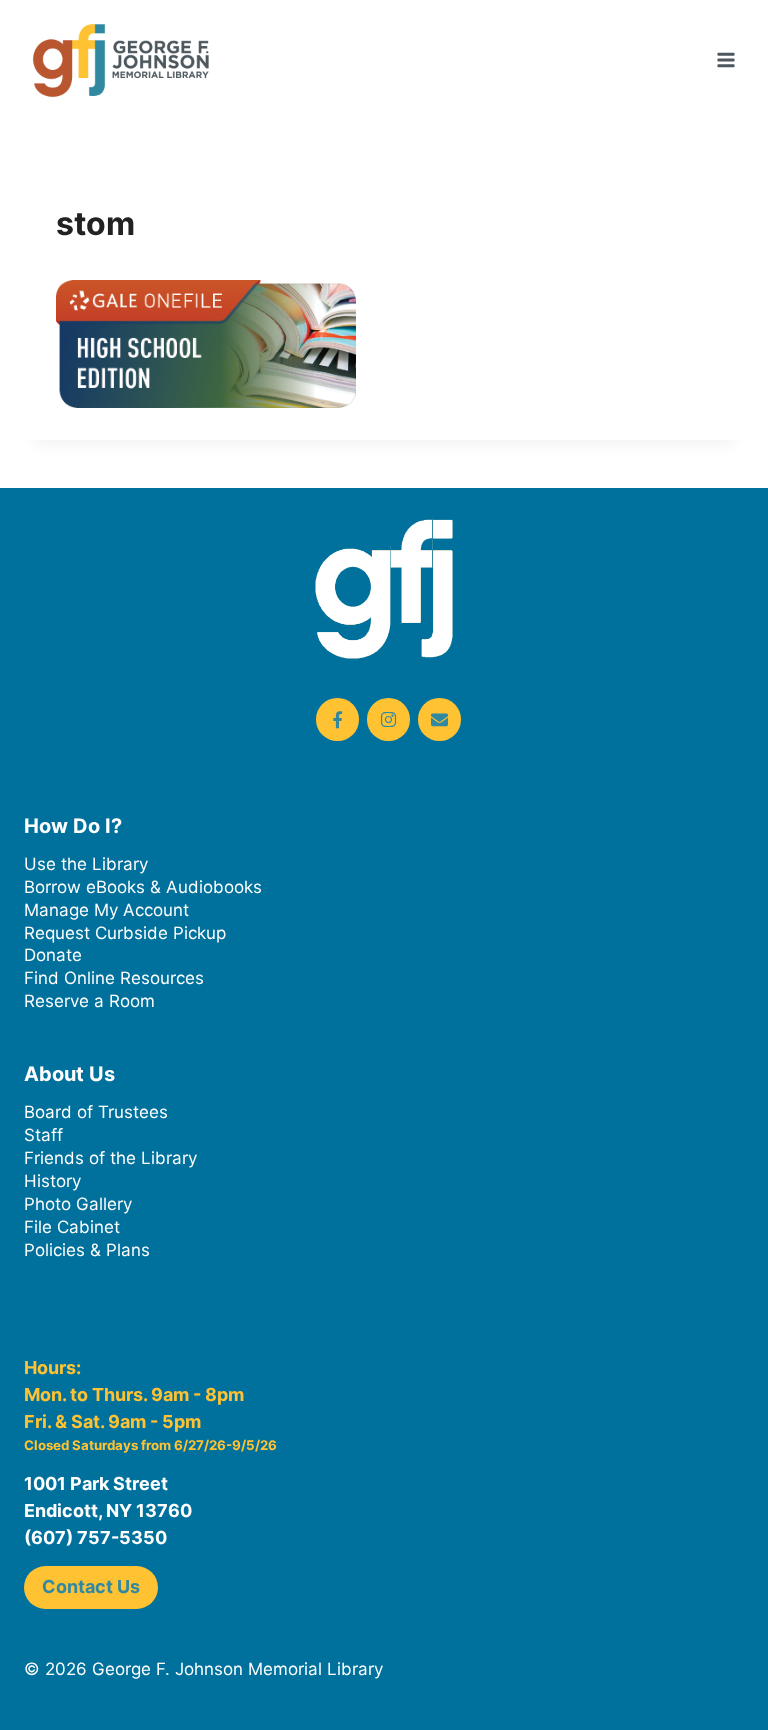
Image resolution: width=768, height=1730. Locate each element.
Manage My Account (106, 910)
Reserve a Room (89, 1001)
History (52, 1181)
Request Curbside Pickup (125, 933)
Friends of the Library (110, 1158)
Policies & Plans (87, 1250)
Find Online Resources (114, 978)
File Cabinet (72, 1227)
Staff (43, 1135)
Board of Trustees (96, 1112)
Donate (53, 955)
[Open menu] (725, 59)
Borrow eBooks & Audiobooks (143, 887)
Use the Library (86, 864)
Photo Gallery (78, 1204)
